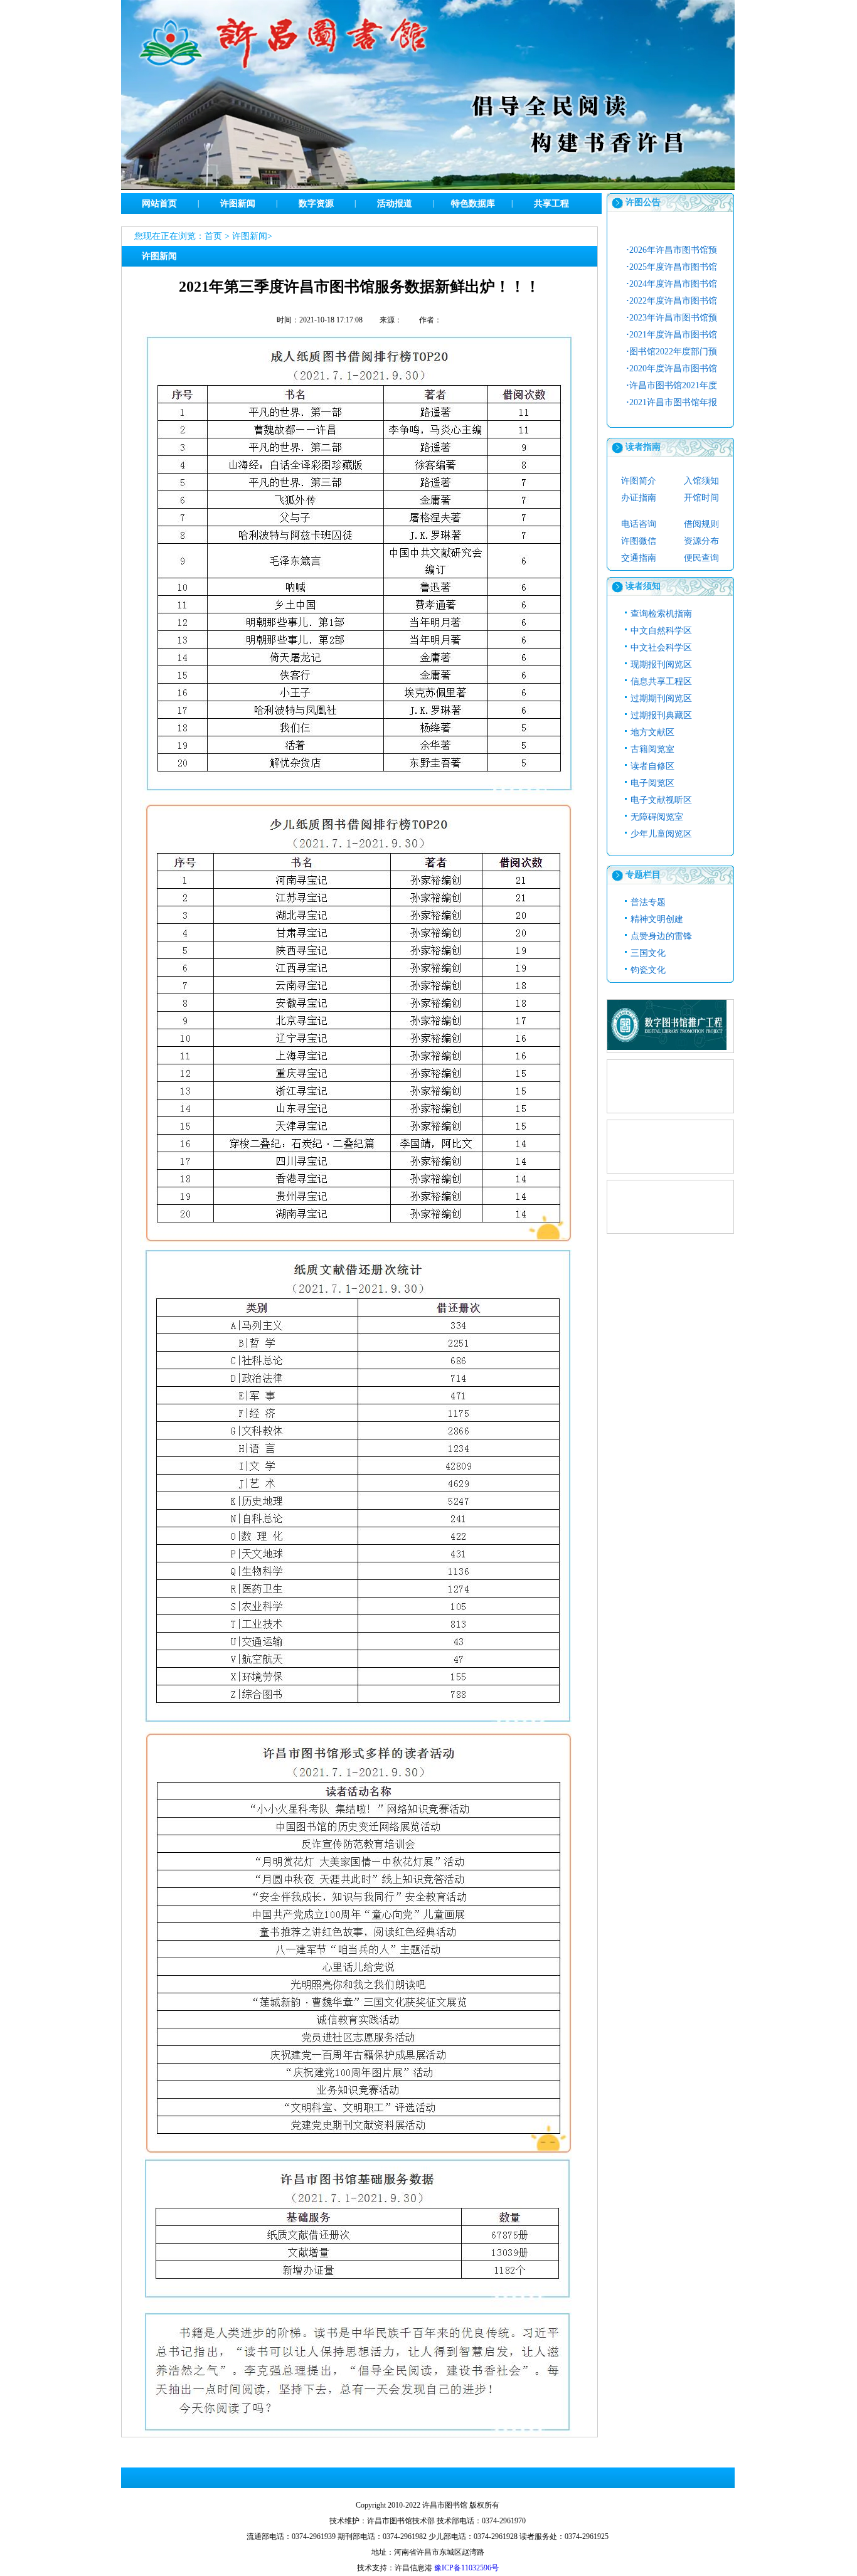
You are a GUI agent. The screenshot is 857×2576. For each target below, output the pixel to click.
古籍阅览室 (652, 749)
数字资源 (316, 204)
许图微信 (639, 541)
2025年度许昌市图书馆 (672, 267)
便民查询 (701, 558)
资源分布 (701, 541)
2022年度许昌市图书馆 (672, 301)
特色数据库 (473, 204)
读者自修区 (652, 766)
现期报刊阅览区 (661, 665)
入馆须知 (701, 481)
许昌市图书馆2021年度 (672, 385)
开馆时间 (701, 498)
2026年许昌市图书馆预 (672, 250)
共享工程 (551, 204)
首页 (213, 236)
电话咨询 (639, 524)
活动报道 (395, 204)
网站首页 (159, 204)
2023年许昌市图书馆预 (672, 318)
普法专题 (648, 902)
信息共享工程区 (661, 681)
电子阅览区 (652, 783)
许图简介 (639, 481)
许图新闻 (238, 204)
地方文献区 (652, 732)
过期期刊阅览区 (661, 698)
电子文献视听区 (661, 800)
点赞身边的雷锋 (661, 936)
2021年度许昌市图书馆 (672, 335)
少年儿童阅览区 (661, 834)
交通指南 (639, 558)
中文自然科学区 (661, 631)
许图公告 (643, 202)
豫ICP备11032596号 (466, 2568)
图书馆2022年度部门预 (672, 352)
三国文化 (648, 953)
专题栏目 (643, 875)
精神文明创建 (657, 919)
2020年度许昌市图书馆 (672, 368)
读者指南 (643, 447)
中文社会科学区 (661, 648)
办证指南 (639, 498)
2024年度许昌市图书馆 (672, 284)
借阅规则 (701, 524)
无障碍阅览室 (657, 817)
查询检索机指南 (661, 614)
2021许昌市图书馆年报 (672, 402)
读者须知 (643, 586)
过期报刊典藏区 (661, 715)
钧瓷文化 (648, 970)
